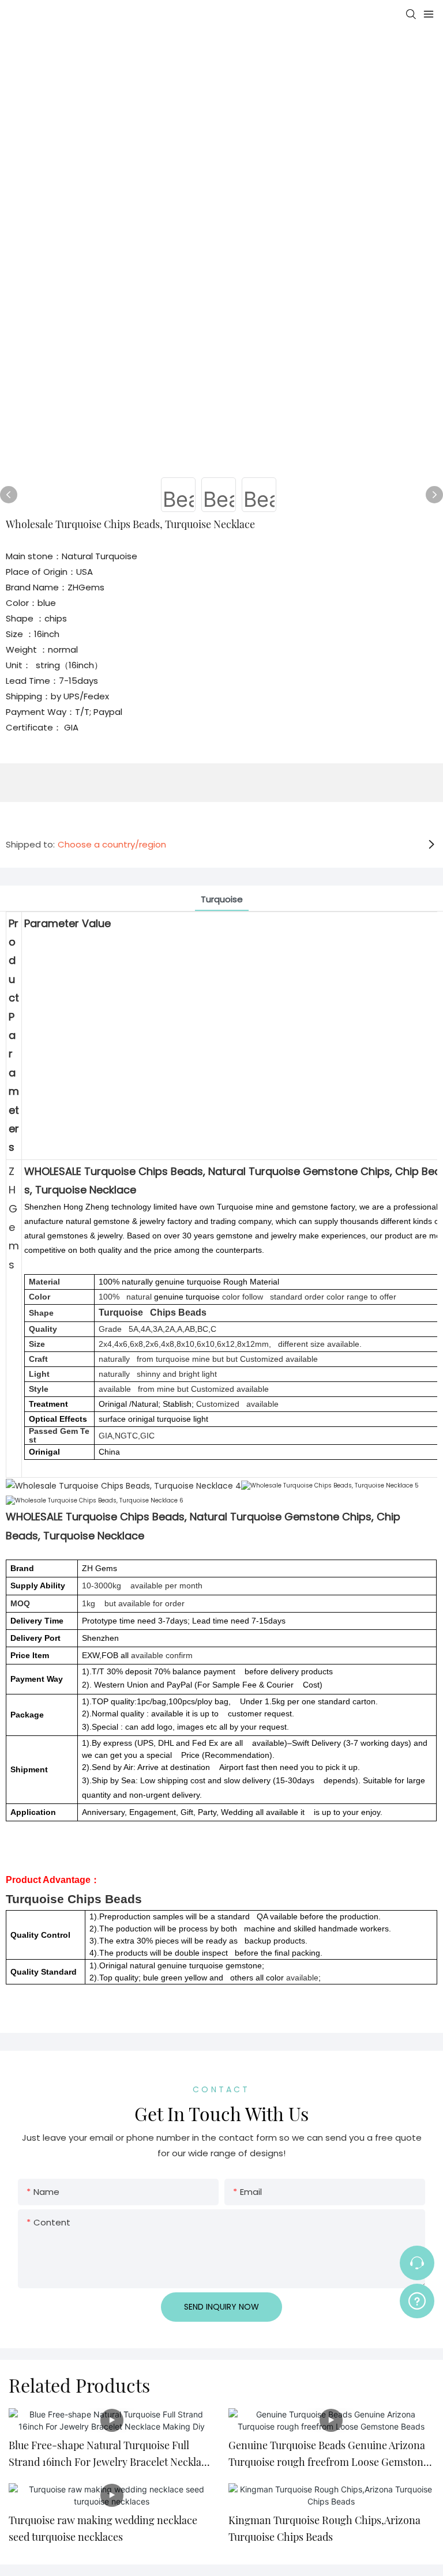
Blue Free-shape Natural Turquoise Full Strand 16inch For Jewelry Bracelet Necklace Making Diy (110, 2454)
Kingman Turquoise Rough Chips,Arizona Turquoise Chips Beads (324, 2528)
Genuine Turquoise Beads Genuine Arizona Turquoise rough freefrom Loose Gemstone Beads (329, 2454)
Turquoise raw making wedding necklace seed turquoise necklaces (103, 2528)
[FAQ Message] (417, 2299)
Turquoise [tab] (222, 899)
